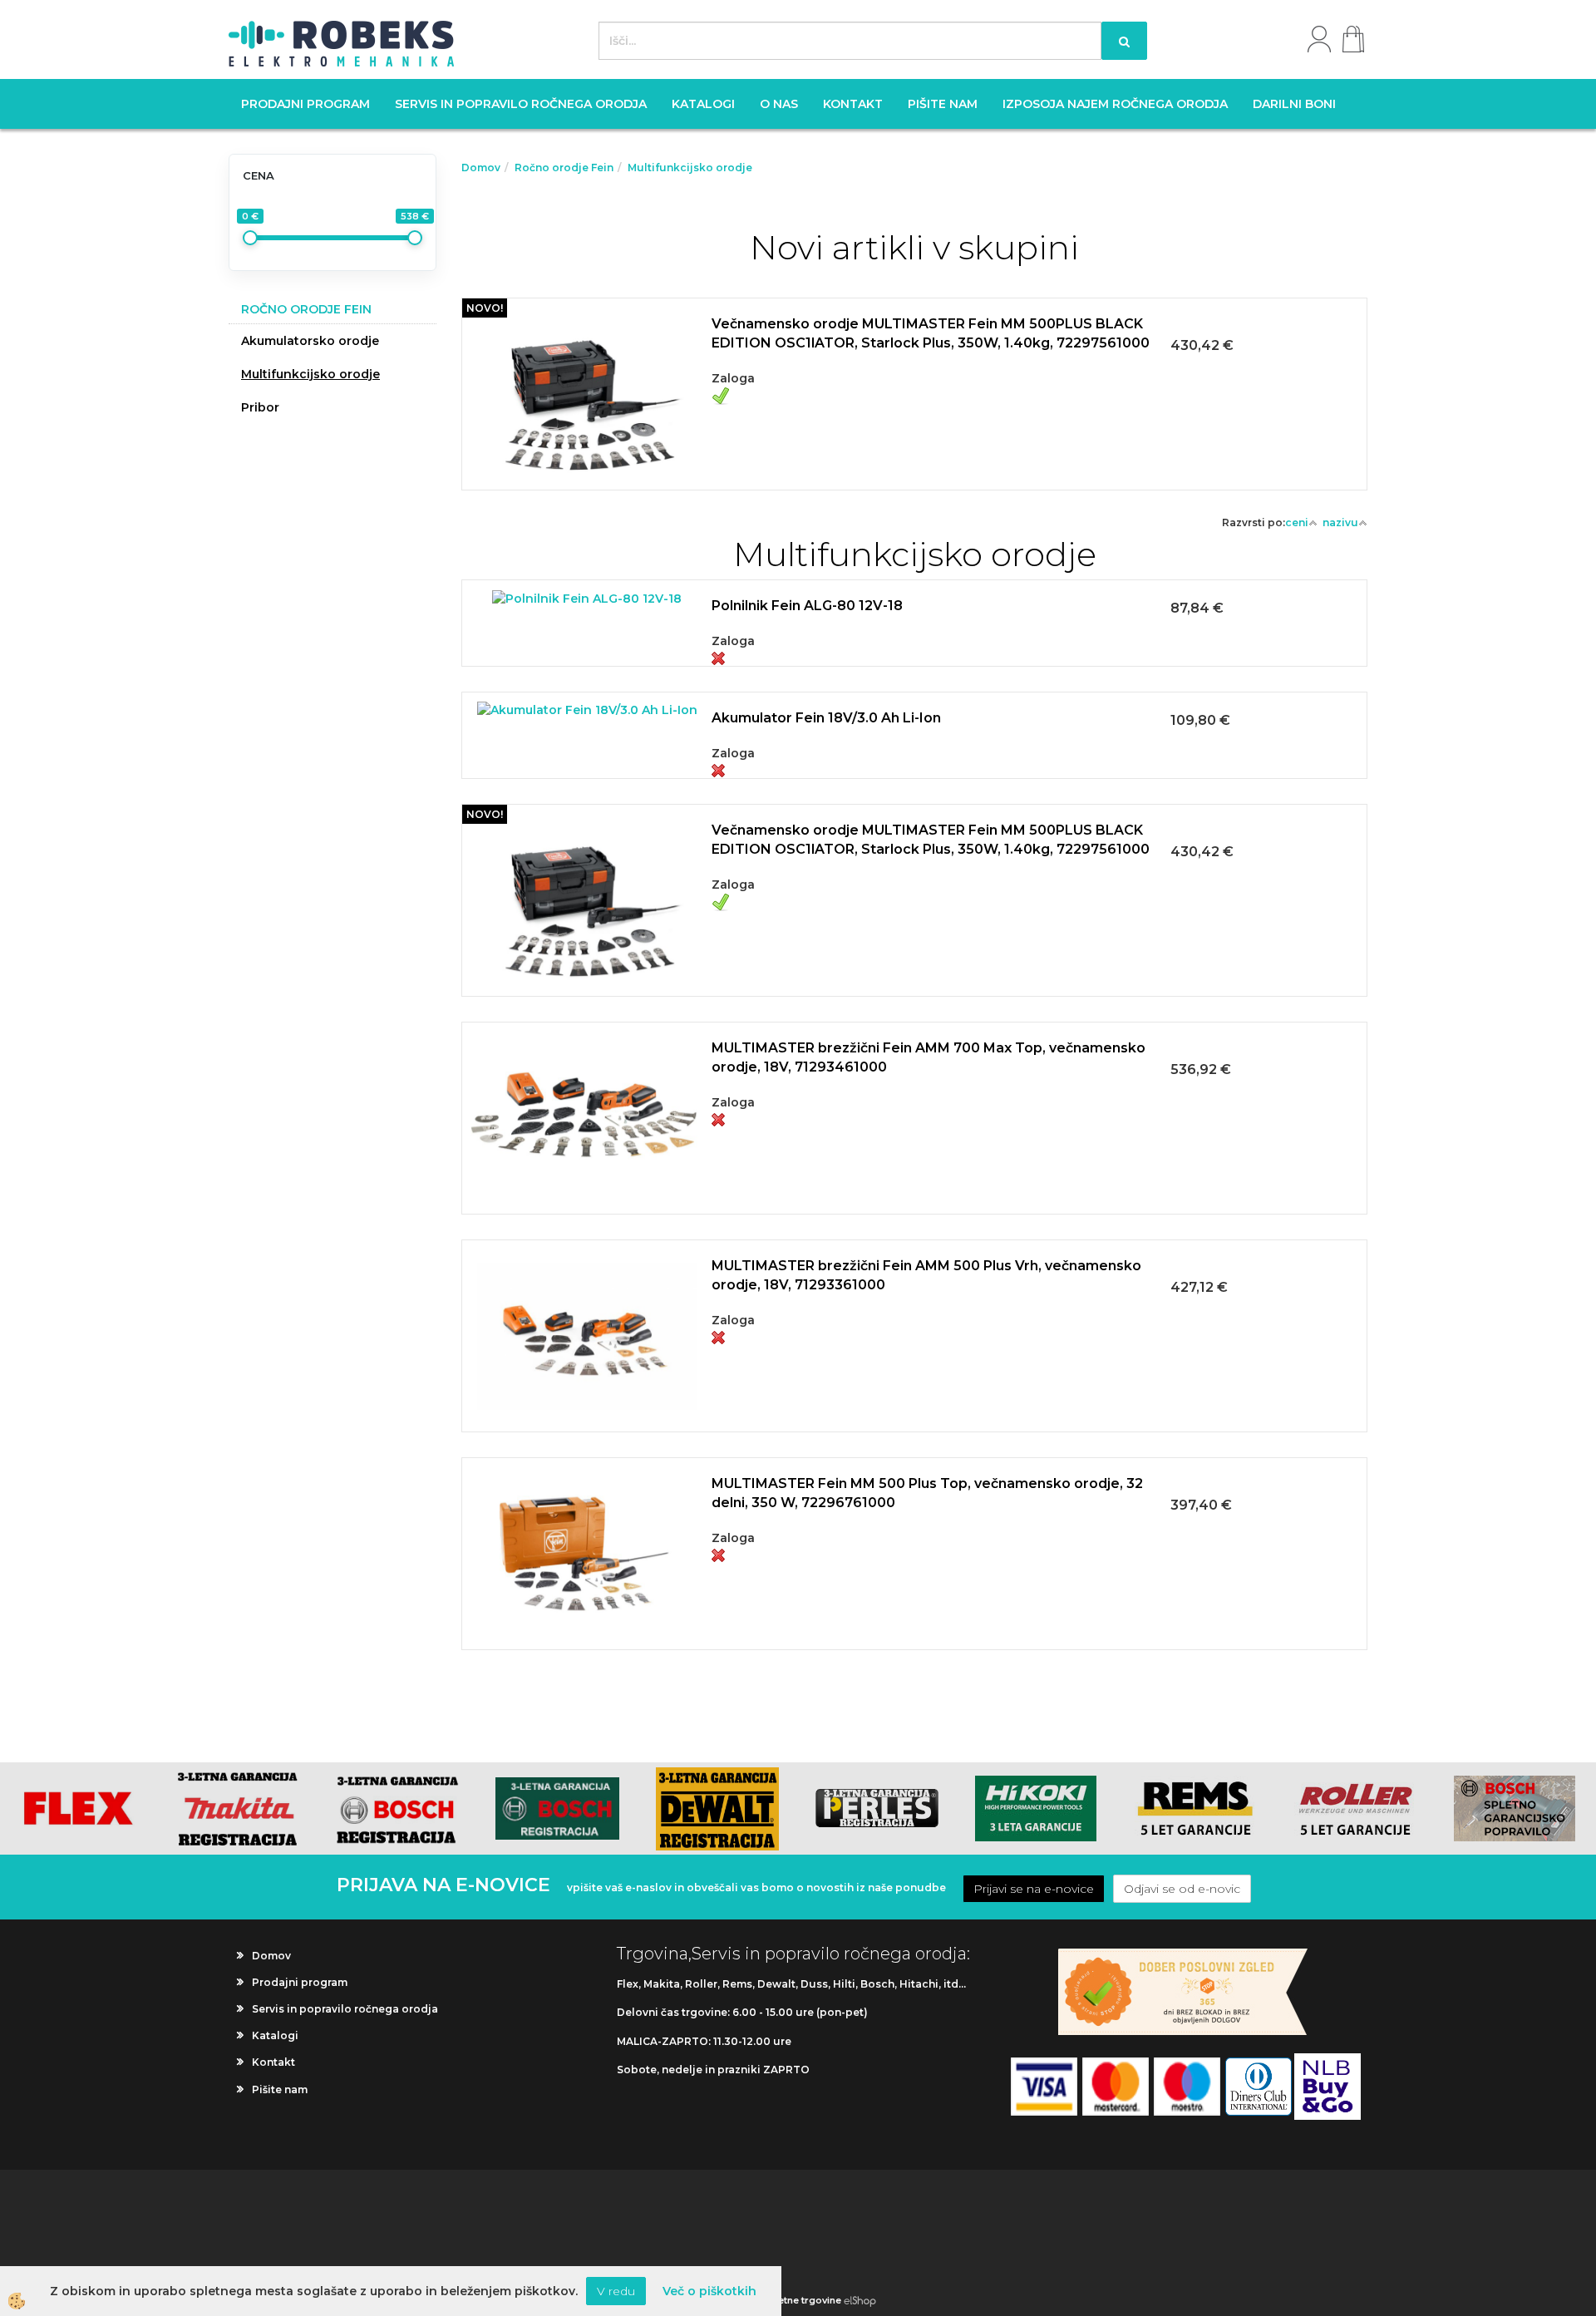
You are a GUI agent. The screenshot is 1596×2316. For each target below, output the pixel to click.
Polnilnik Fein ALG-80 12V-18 (807, 606)
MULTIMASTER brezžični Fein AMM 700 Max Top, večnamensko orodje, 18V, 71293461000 (929, 1057)
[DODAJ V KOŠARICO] (914, 413)
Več (914, 372)
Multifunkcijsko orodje (310, 374)
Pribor (260, 407)
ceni (1297, 522)
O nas (779, 104)
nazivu (1340, 522)
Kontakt (853, 104)
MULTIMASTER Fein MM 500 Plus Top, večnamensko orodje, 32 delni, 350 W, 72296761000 (927, 1493)
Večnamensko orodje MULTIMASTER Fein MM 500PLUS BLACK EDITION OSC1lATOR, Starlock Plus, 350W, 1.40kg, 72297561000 (931, 333)
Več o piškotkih (709, 2291)
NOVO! (485, 308)
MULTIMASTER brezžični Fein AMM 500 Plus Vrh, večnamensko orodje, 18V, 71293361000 (926, 1275)
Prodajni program (305, 104)
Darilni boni (1294, 104)
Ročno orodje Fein (564, 168)
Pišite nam (943, 104)
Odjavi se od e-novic (1182, 1889)
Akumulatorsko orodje (310, 341)
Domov (481, 168)
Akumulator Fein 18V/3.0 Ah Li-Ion (826, 718)
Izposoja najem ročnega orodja (1115, 104)
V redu (616, 2291)
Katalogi (703, 104)
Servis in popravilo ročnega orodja (521, 104)
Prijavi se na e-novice (1034, 1889)
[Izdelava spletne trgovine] (860, 2300)
